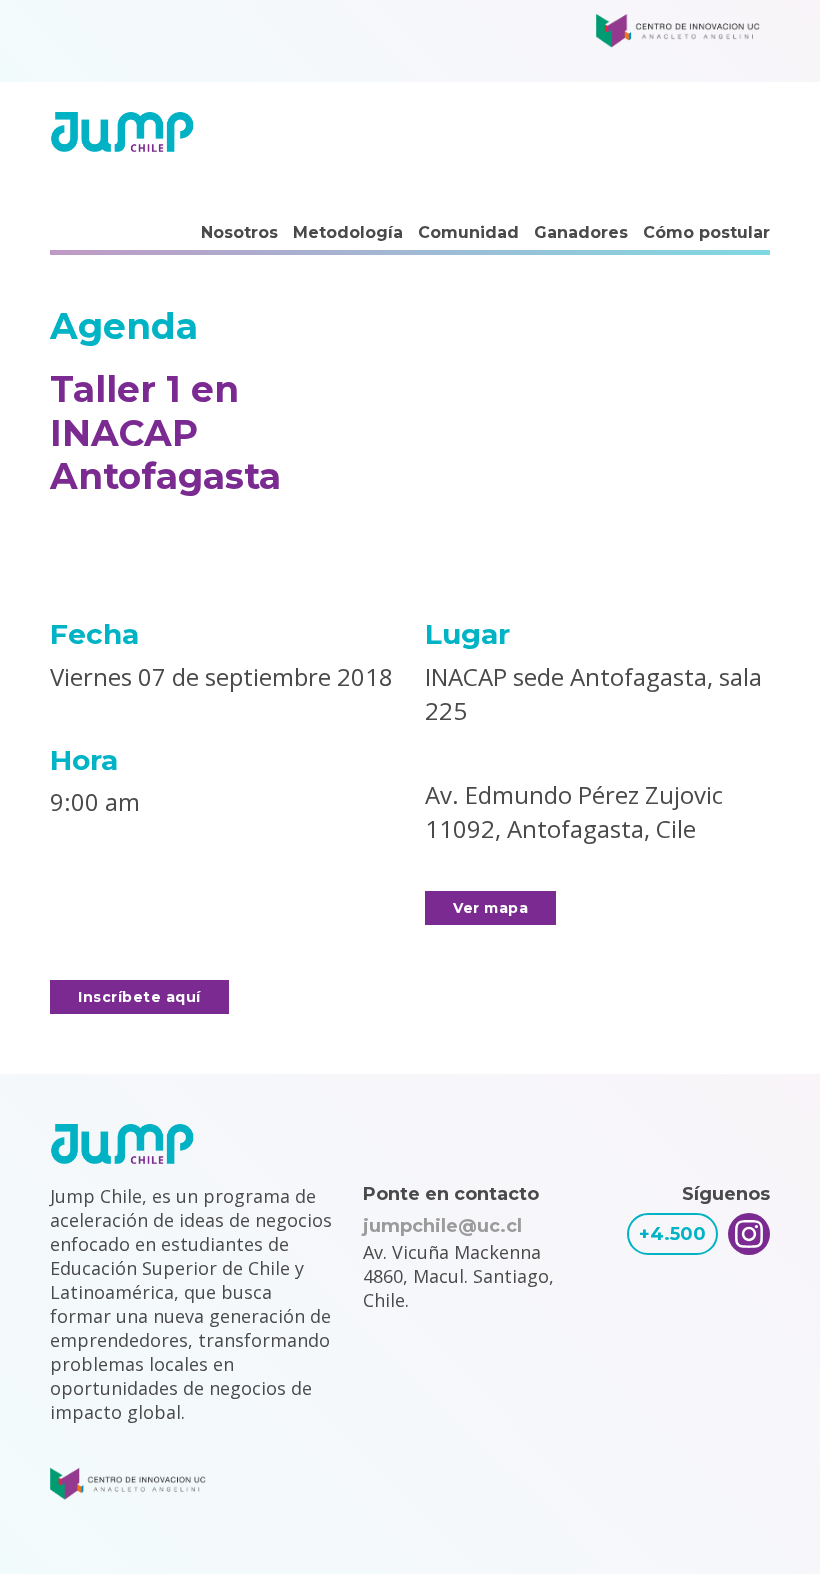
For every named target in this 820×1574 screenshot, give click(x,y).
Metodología (348, 232)
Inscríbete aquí (139, 997)
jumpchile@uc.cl (442, 1226)
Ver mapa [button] (490, 908)
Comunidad (468, 232)
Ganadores (581, 232)
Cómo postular (706, 232)
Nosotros (239, 232)
